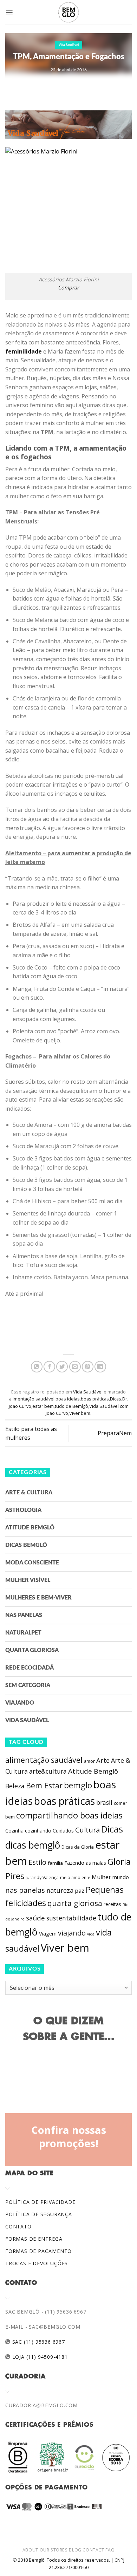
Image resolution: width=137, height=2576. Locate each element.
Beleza (15, 1786)
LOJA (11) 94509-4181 (39, 2357)
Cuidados (63, 1831)
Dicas (116, 1399)
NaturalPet (23, 1633)
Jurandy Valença (42, 1878)
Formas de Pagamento (38, 2251)
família (55, 1863)
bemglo (78, 1785)
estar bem (43, 1406)
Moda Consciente (32, 1563)
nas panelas (25, 1890)
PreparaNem (115, 1433)
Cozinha (14, 1831)
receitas (112, 1904)
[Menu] (9, 12)
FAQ (110, 2550)
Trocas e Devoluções (37, 2263)
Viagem (48, 1934)
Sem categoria (28, 1685)
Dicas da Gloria (78, 1847)
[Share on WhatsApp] (37, 1367)
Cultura (87, 1830)
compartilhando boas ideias (69, 1815)
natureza (60, 1890)
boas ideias (68, 1399)
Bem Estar (44, 1785)
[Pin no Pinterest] (88, 1367)
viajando (72, 1933)
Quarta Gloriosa (32, 1650)
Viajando (20, 1703)
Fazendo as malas (85, 1863)
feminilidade (24, 351)
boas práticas (95, 1399)
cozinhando (38, 1831)
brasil (104, 1802)
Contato (18, 2226)
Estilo (37, 1862)
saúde (35, 1918)
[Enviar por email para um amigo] (75, 1367)
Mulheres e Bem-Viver (38, 1598)
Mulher (101, 1877)
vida (91, 1934)
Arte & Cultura (29, 1493)
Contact (93, 2550)
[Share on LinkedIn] (100, 1367)
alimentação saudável (32, 1399)
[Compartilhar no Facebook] (49, 1367)
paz (80, 1891)
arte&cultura (48, 1771)
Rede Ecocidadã (30, 1668)
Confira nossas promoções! (69, 2137)
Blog (75, 2550)
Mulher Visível (28, 1580)
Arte (103, 1760)
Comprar (68, 287)
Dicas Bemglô (26, 1545)
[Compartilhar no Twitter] (62, 1367)
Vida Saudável (69, 45)
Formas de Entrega (34, 2239)
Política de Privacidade (40, 2202)
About (30, 2550)
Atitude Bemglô (30, 1528)
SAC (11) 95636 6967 (38, 2342)
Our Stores (54, 2550)
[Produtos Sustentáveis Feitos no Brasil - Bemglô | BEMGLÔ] (68, 12)
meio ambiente (75, 1878)
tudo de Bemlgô (71, 1406)
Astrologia (23, 1510)
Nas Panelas (24, 1615)
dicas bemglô (33, 1845)
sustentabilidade (71, 1918)
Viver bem (80, 1413)
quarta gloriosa (75, 1903)
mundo (121, 1877)
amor (89, 1761)
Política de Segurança (39, 2214)
